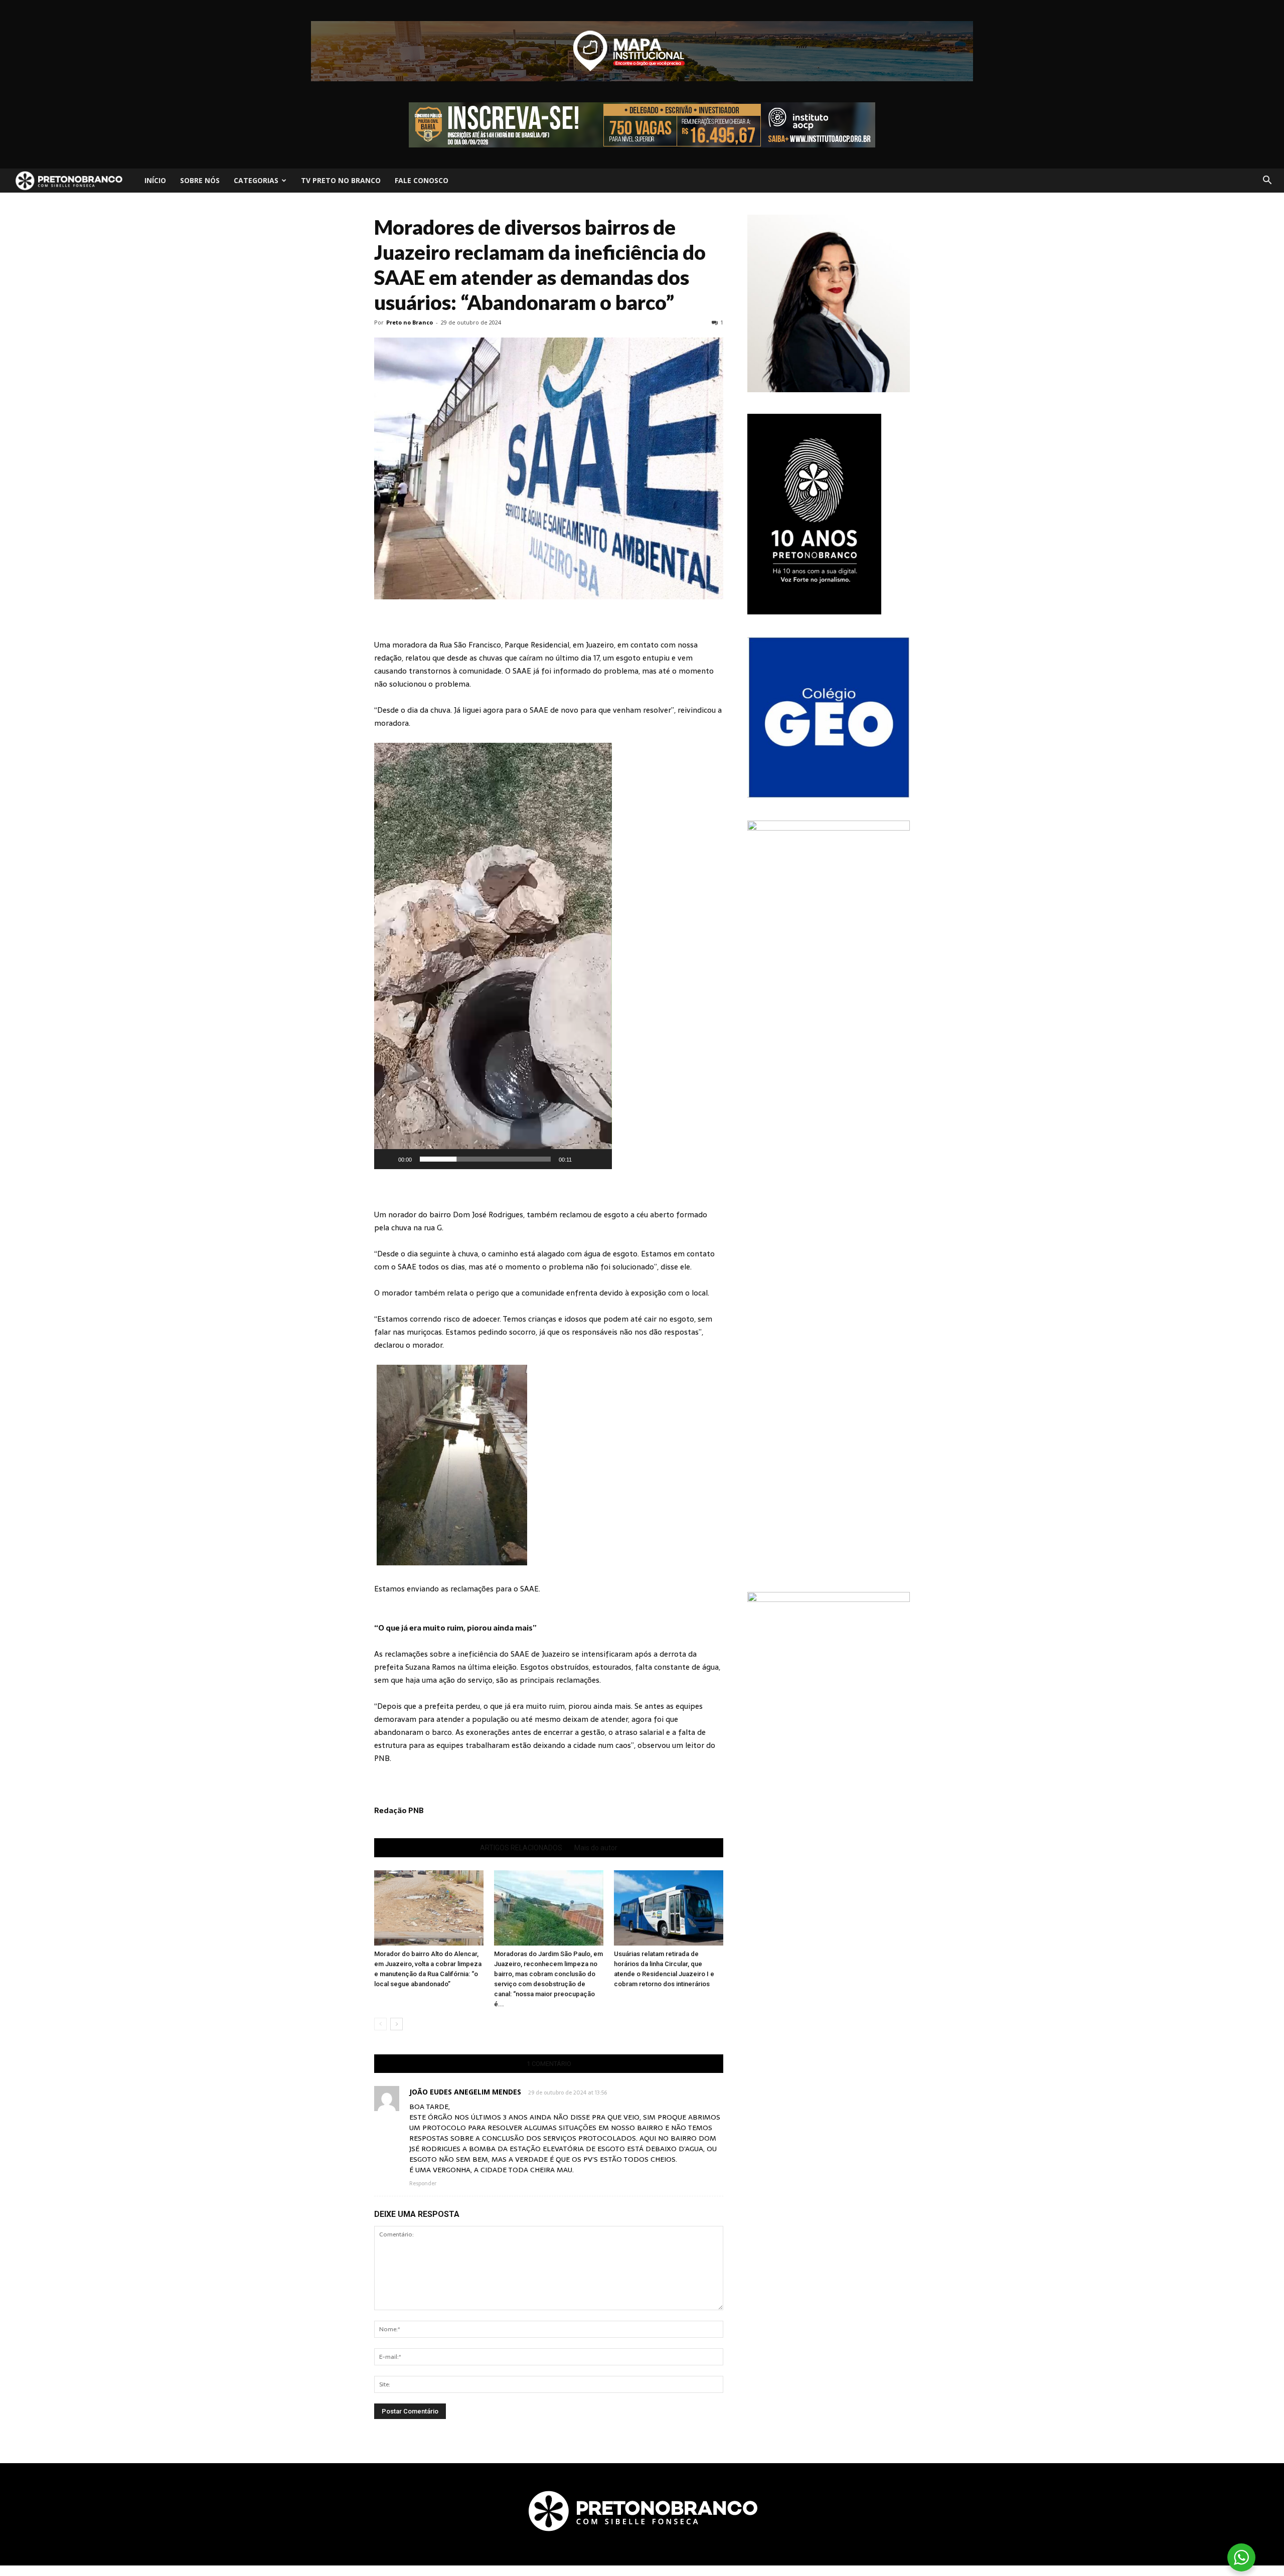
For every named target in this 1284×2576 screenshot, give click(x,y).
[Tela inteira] (599, 1159)
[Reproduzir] (387, 1159)
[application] (493, 956)
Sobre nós (200, 180)
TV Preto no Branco (341, 180)
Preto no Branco (410, 322)
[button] (1267, 181)
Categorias (256, 180)
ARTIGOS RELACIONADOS (521, 1848)
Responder (423, 2183)
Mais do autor (596, 1848)
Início (155, 180)
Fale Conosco (422, 180)
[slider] (485, 1159)
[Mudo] (583, 1159)
